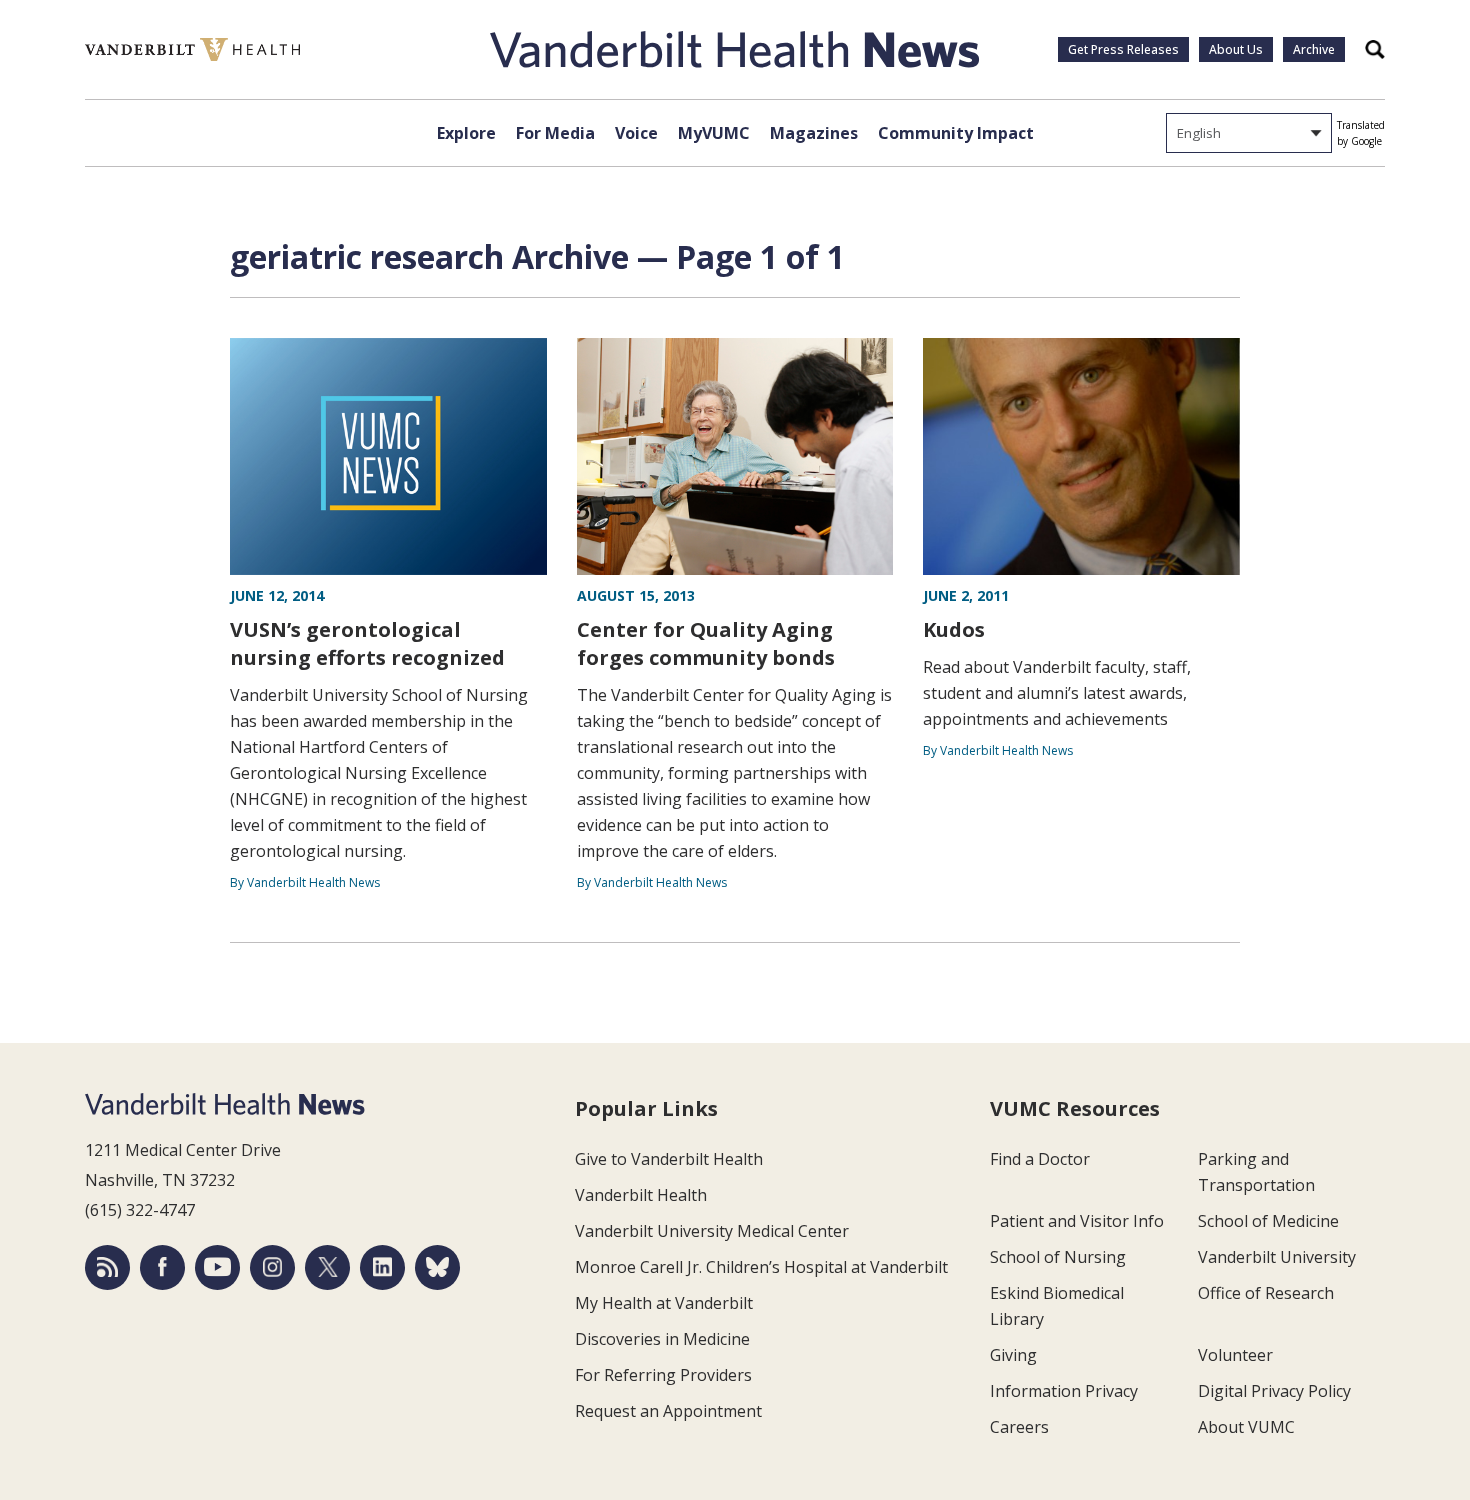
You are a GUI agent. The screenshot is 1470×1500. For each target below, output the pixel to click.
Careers (1019, 1427)
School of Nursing (1058, 1257)
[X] (327, 1267)
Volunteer (1235, 1355)
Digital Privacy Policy (1274, 1391)
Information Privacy (1064, 1391)
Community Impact (956, 133)
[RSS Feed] (107, 1267)
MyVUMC (714, 133)
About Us (1236, 49)
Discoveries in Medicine (662, 1339)
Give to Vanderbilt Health (669, 1159)
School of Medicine (1268, 1221)
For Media (555, 133)
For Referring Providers (663, 1375)
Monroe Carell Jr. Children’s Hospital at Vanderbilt (761, 1267)
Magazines (814, 133)
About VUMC (1246, 1427)
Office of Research (1266, 1293)
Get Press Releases (1123, 49)
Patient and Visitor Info (1077, 1221)
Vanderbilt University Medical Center (712, 1231)
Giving (1013, 1355)
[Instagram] (272, 1267)
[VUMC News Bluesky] (437, 1267)
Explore (466, 133)
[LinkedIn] (382, 1267)
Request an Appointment (668, 1411)
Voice (636, 133)
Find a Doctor (1040, 1159)
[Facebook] (162, 1267)
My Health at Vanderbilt (664, 1303)
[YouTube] (217, 1267)
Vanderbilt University (1277, 1257)
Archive (1314, 49)
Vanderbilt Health (641, 1195)
